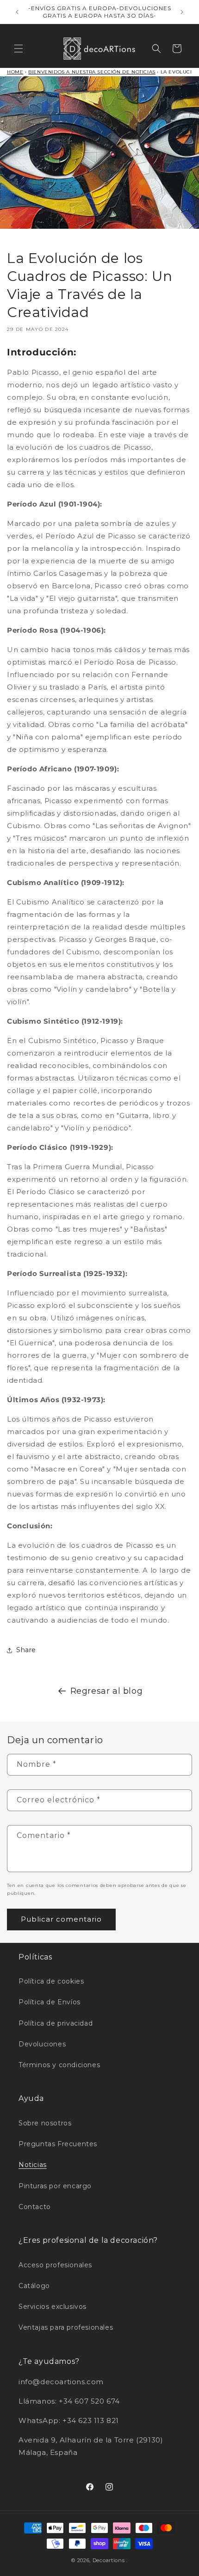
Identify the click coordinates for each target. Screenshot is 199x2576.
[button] (19, 49)
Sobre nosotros (45, 2123)
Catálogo (34, 2286)
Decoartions (109, 2560)
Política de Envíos (50, 2002)
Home (15, 72)
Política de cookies (51, 1981)
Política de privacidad (56, 2023)
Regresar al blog (107, 1691)
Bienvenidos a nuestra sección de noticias (92, 72)
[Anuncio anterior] (17, 12)
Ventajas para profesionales (66, 2327)
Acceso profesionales (55, 2265)
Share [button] (26, 1650)
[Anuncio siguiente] (182, 12)
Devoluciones (42, 2044)
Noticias (33, 2165)
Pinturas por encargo (55, 2186)
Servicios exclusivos (53, 2307)
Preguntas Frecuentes (58, 2144)
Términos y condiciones (59, 2065)
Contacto (35, 2207)
